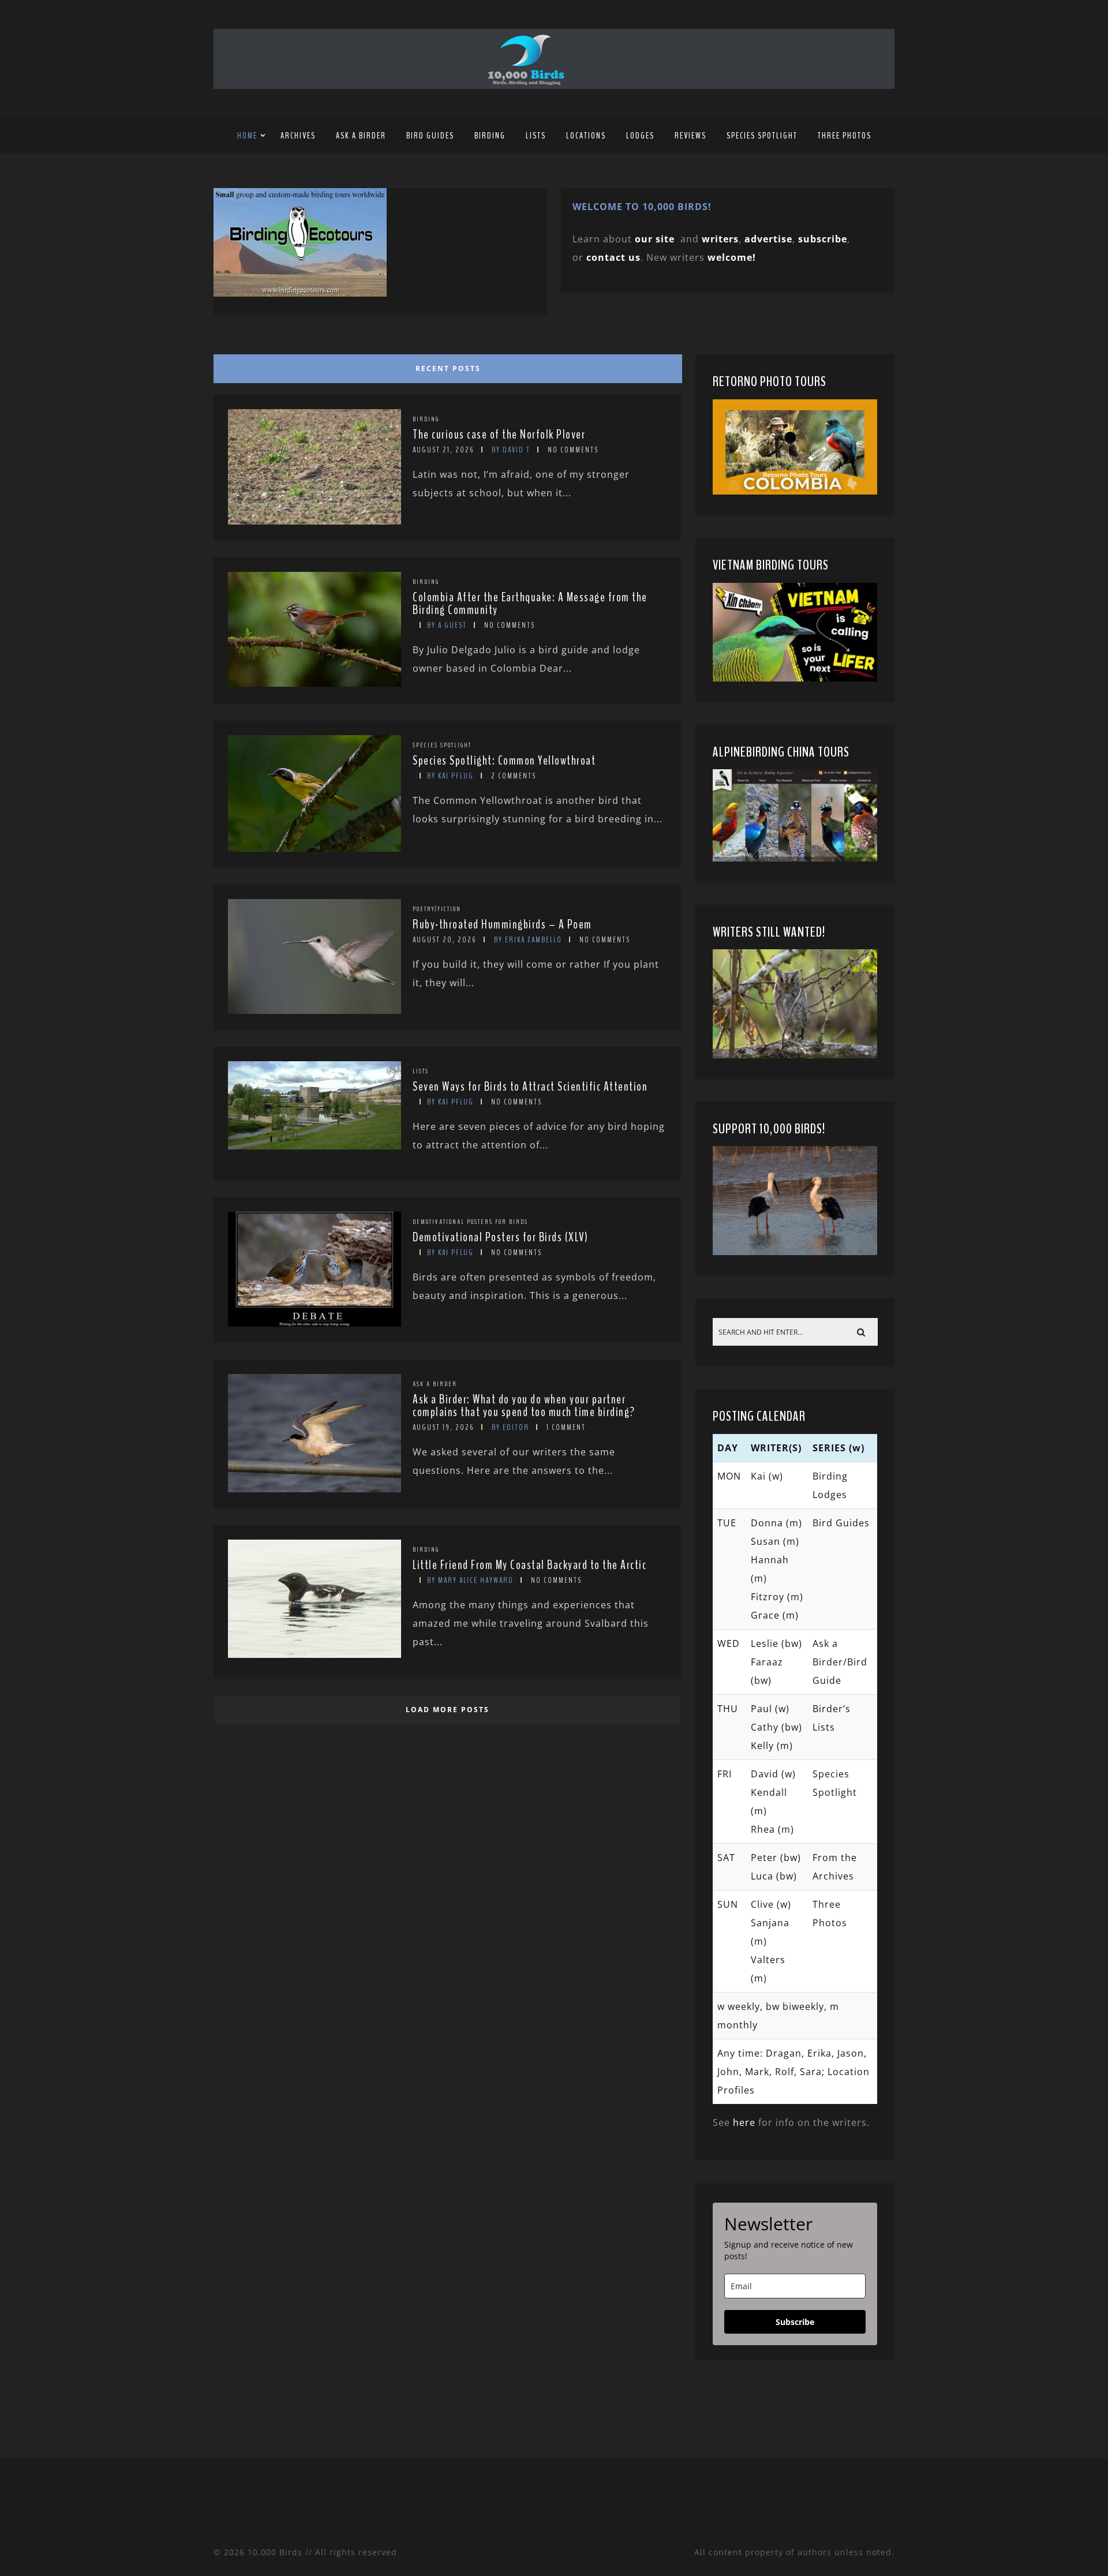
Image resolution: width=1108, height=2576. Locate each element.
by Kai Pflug (450, 776)
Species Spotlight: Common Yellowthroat (504, 761)
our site (655, 239)
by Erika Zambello (528, 940)
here (744, 2122)
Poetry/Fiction (437, 909)
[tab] (446, 366)
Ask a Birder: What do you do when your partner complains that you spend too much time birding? (524, 1406)
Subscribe (795, 2322)
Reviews (690, 136)
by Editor (510, 1427)
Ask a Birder (361, 136)
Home (247, 136)
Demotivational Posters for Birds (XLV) (500, 1237)
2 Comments (514, 776)
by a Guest (447, 625)
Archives (298, 136)
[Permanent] (315, 521)
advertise (768, 239)
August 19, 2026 (443, 1427)
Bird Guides (430, 136)
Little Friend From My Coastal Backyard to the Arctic (529, 1565)
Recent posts (448, 368)
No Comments (573, 450)
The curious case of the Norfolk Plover (499, 435)
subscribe (823, 239)
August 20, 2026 (445, 940)
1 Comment (566, 1427)
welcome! (732, 257)
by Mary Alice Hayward (470, 1580)
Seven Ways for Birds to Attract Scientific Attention (530, 1087)
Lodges (640, 136)
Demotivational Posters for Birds (470, 1222)
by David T (511, 450)
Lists (536, 136)
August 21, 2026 (443, 450)
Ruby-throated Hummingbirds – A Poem (502, 924)
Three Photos (845, 136)
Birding (490, 136)
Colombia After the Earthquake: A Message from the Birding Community (530, 604)
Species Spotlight (762, 136)
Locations (586, 136)
